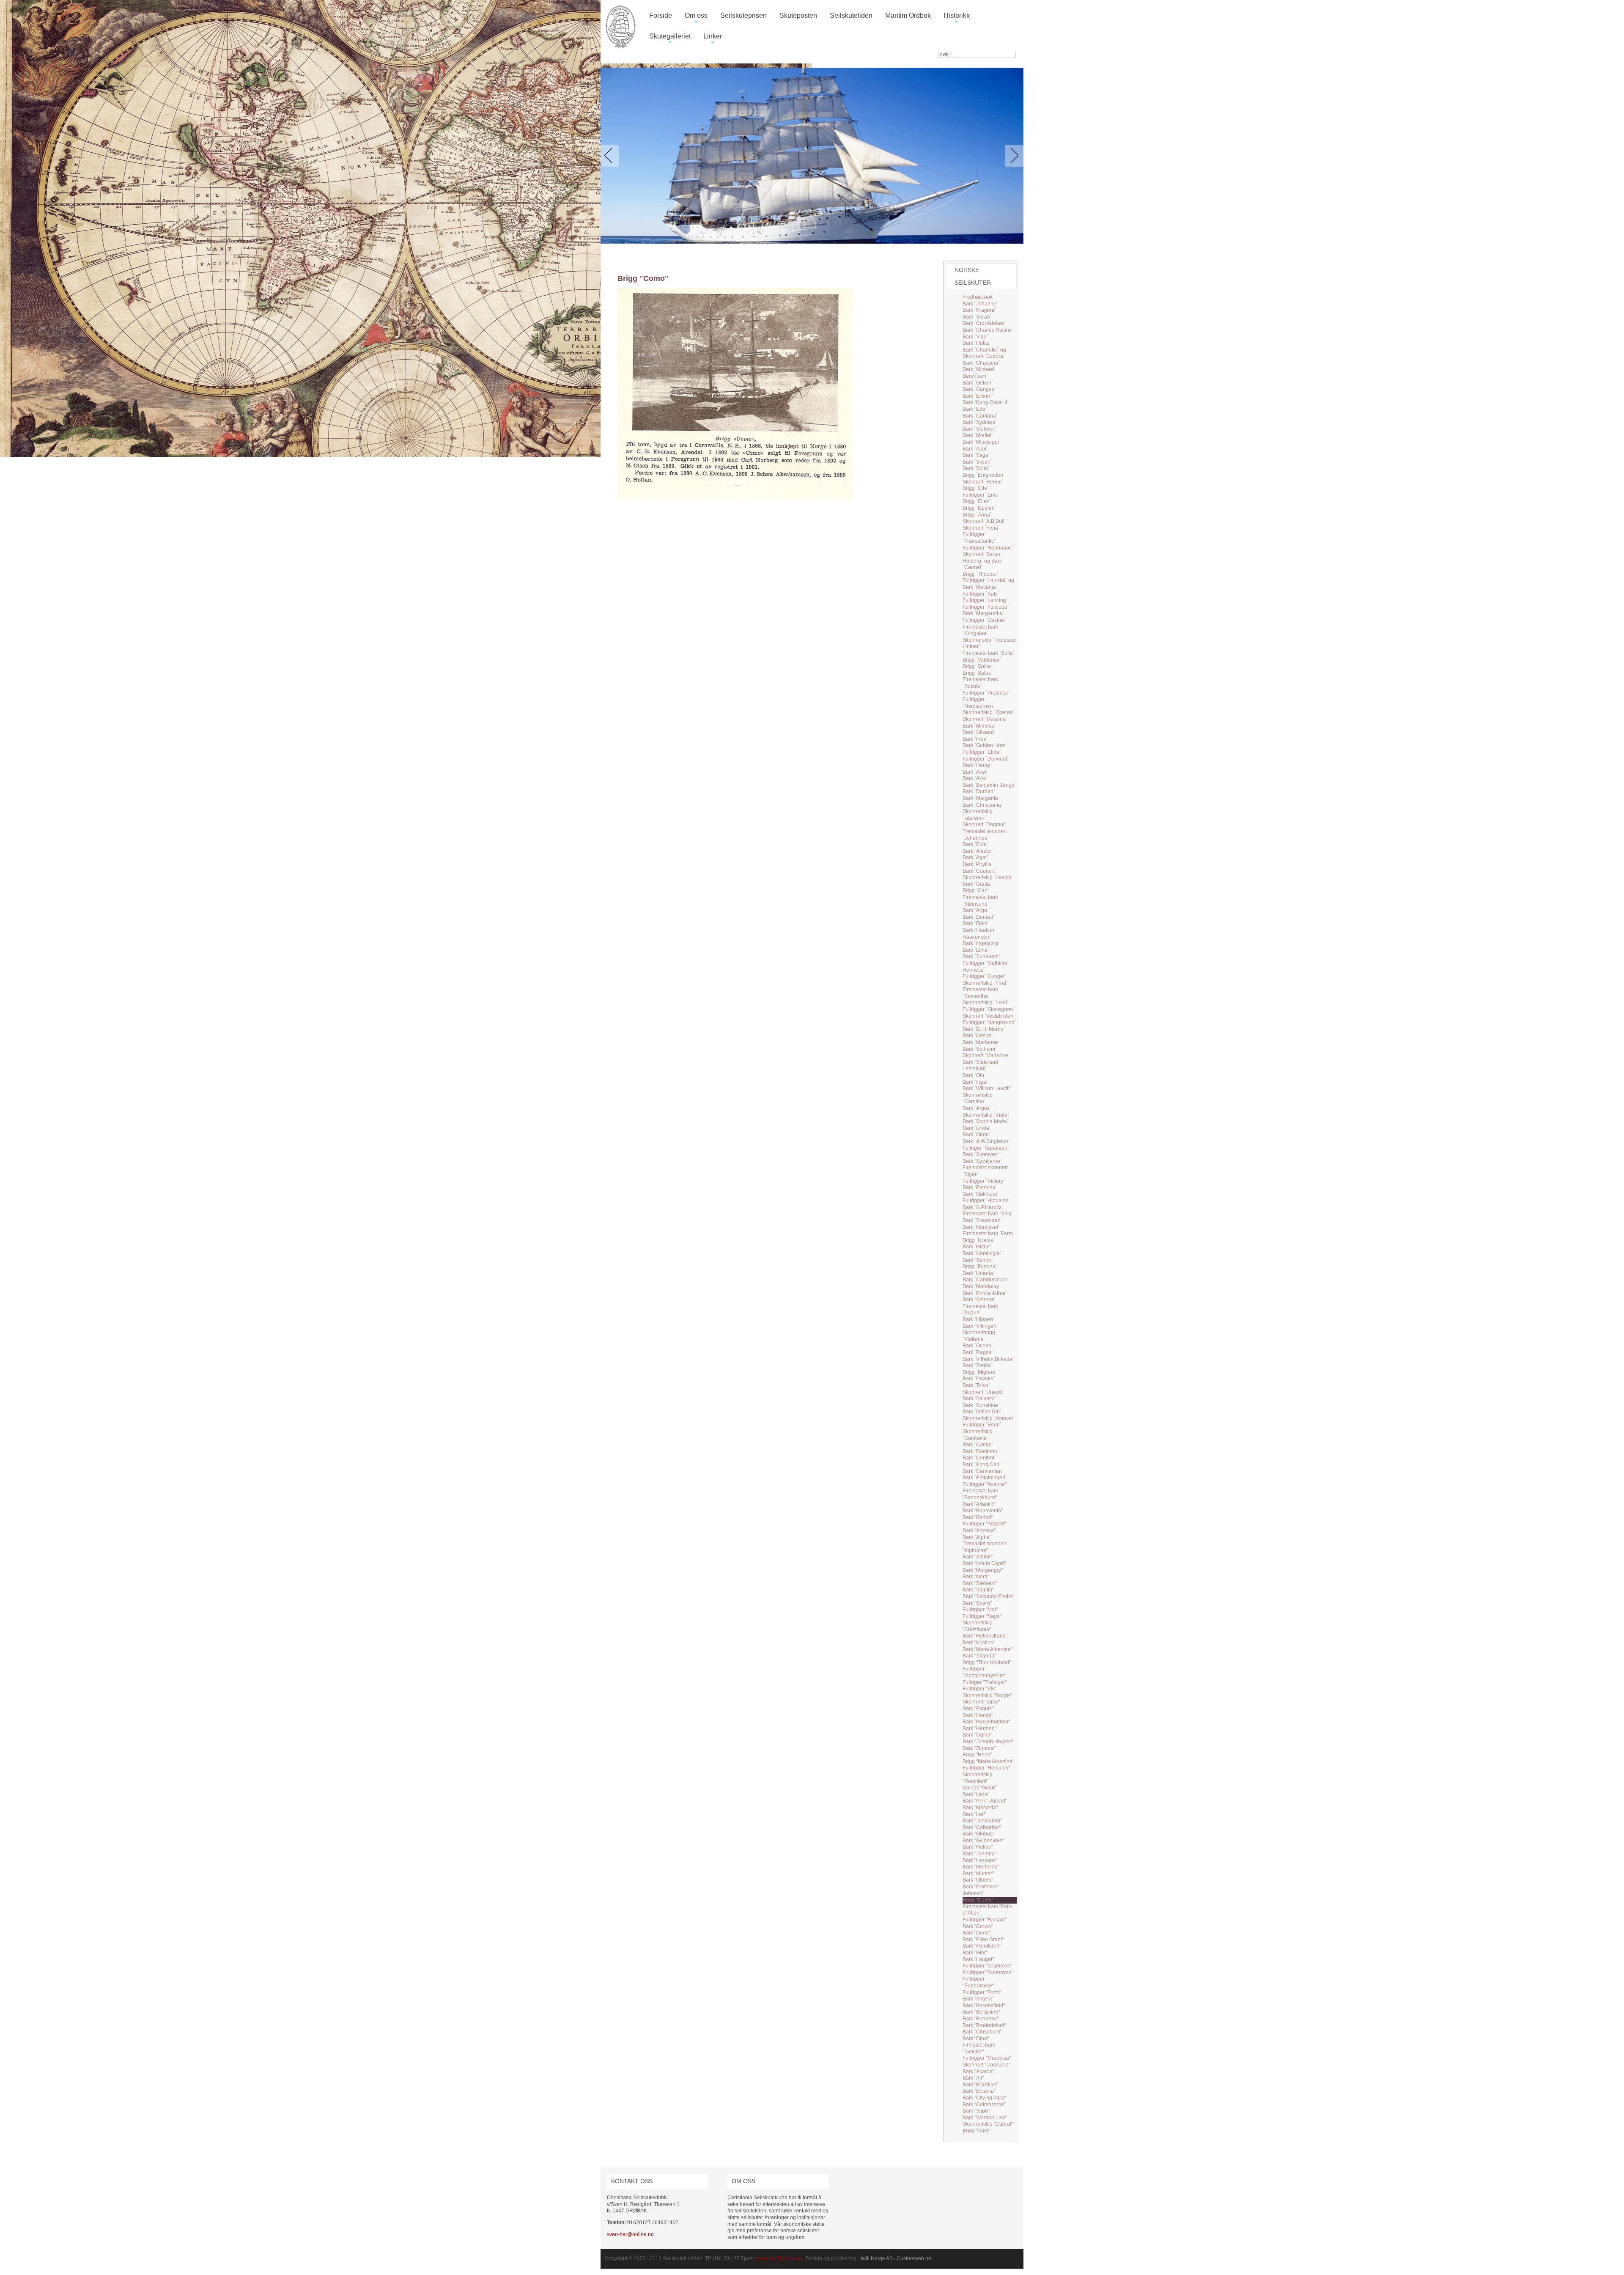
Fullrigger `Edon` (982, 1425)
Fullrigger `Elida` (982, 752)
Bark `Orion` (977, 1135)
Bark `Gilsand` (979, 732)
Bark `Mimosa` (979, 726)
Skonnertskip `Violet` (986, 1115)
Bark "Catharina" (982, 1827)
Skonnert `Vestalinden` (989, 1016)
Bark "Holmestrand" (985, 1636)
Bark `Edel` (975, 409)
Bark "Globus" (978, 1834)
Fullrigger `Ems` (981, 495)
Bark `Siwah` (977, 462)
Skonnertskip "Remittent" (978, 1778)
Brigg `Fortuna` (980, 1267)
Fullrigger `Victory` (984, 1181)
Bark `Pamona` (980, 1187)
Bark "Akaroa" (978, 2072)
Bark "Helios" (978, 1847)
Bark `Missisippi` (982, 442)
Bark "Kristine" (979, 1643)
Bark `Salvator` (980, 1399)
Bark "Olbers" (978, 1880)
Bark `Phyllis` (978, 864)
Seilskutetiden (851, 15)
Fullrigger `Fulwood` (986, 607)
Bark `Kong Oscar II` (986, 402)
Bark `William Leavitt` (987, 1088)
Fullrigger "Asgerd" (984, 1524)
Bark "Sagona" (979, 1656)
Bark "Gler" (975, 1953)
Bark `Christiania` (983, 805)
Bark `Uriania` (979, 1273)
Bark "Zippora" (979, 1748)
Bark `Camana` (980, 416)
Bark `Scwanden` (982, 1220)
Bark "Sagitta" (978, 1590)
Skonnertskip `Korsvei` (989, 1418)
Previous (612, 156)
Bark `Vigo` (975, 337)
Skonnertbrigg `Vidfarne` (979, 1336)
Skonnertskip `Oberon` (989, 712)
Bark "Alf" (973, 2078)
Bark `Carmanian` (983, 1471)
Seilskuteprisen (743, 15)
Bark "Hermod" (979, 1728)
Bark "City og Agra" (984, 2098)
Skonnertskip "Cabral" (988, 2124)
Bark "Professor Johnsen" (980, 1890)
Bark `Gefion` (978, 383)
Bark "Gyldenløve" (983, 1841)
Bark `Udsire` (978, 1036)
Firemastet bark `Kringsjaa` (980, 630)
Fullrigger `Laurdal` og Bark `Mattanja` (988, 584)
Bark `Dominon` (981, 1451)
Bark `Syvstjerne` (982, 1161)
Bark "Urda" (976, 1794)
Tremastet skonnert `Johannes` (985, 835)
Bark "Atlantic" (979, 1504)
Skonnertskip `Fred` (985, 983)
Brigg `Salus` (978, 673)
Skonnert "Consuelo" (986, 2065)
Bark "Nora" (976, 1577)
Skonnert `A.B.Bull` (984, 521)
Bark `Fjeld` (976, 923)
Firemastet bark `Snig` (988, 1214)
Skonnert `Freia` (981, 528)
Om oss (696, 19)
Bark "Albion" (978, 1557)
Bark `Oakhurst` (981, 1194)
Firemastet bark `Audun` (980, 1310)
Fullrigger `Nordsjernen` (979, 703)
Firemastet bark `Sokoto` (980, 683)
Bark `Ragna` (978, 1352)
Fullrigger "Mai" (980, 1610)
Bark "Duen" (977, 1933)
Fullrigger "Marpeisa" (987, 2058)
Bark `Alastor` (978, 851)
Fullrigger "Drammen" (987, 1966)
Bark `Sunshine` (981, 1405)
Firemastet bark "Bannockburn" (980, 1494)
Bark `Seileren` (980, 429)
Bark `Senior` (978, 1260)
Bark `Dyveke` (979, 1379)
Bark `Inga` (975, 1082)
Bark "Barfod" (978, 1517)
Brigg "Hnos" (977, 1755)
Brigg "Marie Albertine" (988, 1761)
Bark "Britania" (979, 2091)
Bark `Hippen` (979, 1319)
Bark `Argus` (977, 1108)
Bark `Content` (979, 1458)
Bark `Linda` (977, 1128)
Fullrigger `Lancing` (985, 600)
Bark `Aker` (975, 772)
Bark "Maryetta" (980, 1808)
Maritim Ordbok (908, 15)
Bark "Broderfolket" (984, 2025)
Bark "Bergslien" (981, 2012)
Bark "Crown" (978, 1926)
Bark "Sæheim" (980, 1583)
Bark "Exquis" (978, 1709)
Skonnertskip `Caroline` (978, 1099)
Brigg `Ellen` (977, 501)
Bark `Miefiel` (978, 435)
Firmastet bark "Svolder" (979, 2048)
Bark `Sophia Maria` (986, 1121)
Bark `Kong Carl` (982, 1464)
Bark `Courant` (979, 871)
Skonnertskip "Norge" (987, 1695)
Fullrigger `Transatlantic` (979, 538)
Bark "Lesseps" (980, 1860)
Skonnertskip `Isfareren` (978, 815)
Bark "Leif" (974, 1814)
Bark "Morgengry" (983, 1570)
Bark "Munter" (978, 1874)
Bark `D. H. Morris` (984, 1029)
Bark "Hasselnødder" (986, 1722)
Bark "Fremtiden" (982, 1946)
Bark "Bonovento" (983, 1511)
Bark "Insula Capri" (984, 1563)
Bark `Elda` (975, 844)
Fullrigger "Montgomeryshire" (984, 1672)
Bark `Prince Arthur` (985, 1293)
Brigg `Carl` (976, 890)
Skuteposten (798, 15)
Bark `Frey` (975, 739)
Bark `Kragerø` (979, 310)
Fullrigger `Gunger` (985, 976)
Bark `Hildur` (977, 1247)
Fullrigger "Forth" (982, 1992)
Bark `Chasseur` (981, 363)
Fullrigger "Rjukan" (984, 1920)
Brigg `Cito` (976, 488)
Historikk (957, 19)
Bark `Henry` (977, 765)
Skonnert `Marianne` (986, 1055)
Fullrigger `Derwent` (986, 759)
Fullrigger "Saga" (982, 1616)
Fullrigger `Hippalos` (986, 1201)
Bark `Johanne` (980, 304)
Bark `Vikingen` (980, 1326)
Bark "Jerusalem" (982, 1821)
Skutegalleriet (670, 40)
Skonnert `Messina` (985, 719)
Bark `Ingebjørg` (981, 943)
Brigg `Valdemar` (982, 660)
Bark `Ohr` (974, 1075)
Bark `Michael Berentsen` (978, 373)
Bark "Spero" (977, 1603)
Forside (661, 15)
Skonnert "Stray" (981, 1702)
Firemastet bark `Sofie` (989, 653)
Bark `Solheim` (980, 1049)
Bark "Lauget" (978, 1959)
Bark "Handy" (978, 1715)
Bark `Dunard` (979, 917)
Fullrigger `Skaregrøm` (989, 1009)
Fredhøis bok (978, 297)
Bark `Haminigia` (982, 1253)
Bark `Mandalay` (982, 1286)
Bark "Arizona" (979, 1530)
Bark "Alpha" (977, 1537)
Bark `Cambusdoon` (986, 1280)
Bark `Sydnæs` (980, 422)
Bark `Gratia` (977, 884)
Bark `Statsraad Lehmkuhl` (980, 1066)
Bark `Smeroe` (979, 1300)
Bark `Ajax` (975, 449)
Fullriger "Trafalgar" (985, 1682)
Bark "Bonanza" (981, 2019)
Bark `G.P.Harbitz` (983, 1207)
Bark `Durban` (979, 791)
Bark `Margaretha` (983, 613)
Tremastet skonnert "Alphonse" (985, 1547)
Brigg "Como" (978, 1900)
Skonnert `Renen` (983, 482)
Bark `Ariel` (975, 778)
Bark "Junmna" (979, 1854)
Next (1012, 156)
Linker (713, 40)
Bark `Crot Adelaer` (985, 323)
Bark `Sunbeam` (981, 956)
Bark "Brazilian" (980, 2085)
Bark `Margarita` (981, 798)
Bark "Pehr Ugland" (985, 1801)
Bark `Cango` (978, 1445)
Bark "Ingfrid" (977, 1735)
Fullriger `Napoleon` (986, 1148)
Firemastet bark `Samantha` (980, 993)
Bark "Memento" (981, 1867)
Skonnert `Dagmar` (985, 824)
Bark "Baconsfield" (984, 2006)
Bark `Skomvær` (981, 1154)
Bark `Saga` (976, 455)
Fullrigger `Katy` (981, 594)
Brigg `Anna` (977, 515)
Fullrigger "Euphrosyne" (978, 1982)
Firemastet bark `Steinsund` (980, 901)
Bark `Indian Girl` (982, 1412)
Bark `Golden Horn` (985, 745)
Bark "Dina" (976, 2039)
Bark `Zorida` (978, 1366)
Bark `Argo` (976, 910)
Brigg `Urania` (979, 1240)
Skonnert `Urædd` (983, 1392)
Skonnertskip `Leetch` (988, 877)
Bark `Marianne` (981, 1042)
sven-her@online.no (630, 2234)
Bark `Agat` (975, 857)
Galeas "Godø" (979, 1788)
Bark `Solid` (976, 468)
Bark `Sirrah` (977, 317)
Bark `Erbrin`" (978, 396)
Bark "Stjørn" (977, 2111)
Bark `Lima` (976, 950)
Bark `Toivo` (976, 1385)
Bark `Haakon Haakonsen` (978, 934)
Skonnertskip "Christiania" (978, 1626)
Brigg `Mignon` (980, 1372)
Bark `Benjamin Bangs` (989, 785)
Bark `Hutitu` (977, 343)
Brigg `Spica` (978, 666)
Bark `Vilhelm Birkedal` (989, 1359)
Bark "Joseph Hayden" (988, 1742)
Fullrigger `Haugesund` (989, 1022)
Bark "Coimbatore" (984, 2105)
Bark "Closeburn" (982, 2032)
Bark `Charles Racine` (988, 330)
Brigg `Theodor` (981, 574)
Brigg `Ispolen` (979, 508)
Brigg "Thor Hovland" (987, 1662)
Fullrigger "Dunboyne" (988, 1973)
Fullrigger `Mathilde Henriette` (985, 967)
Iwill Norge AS (877, 2259)
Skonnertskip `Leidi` (986, 1003)
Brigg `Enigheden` (984, 475)
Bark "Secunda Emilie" (988, 1596)
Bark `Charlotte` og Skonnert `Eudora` (984, 353)
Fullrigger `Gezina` (984, 620)
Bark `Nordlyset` (981, 1227)
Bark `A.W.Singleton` (986, 1141)
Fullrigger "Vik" (979, 1689)
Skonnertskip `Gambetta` (978, 1435)
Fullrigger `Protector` (986, 693)
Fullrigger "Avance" (985, 1484)
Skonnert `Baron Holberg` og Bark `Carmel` (982, 561)
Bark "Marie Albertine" (988, 1649)
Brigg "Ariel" (976, 2131)
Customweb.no (914, 2259)
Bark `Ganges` (979, 389)
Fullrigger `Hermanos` (988, 548)
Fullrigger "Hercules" (986, 1768)
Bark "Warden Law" (985, 2118)
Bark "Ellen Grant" (983, 1940)
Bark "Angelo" (978, 1999)
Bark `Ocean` (978, 1346)
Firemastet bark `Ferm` (989, 1234)
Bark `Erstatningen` (985, 1478)
